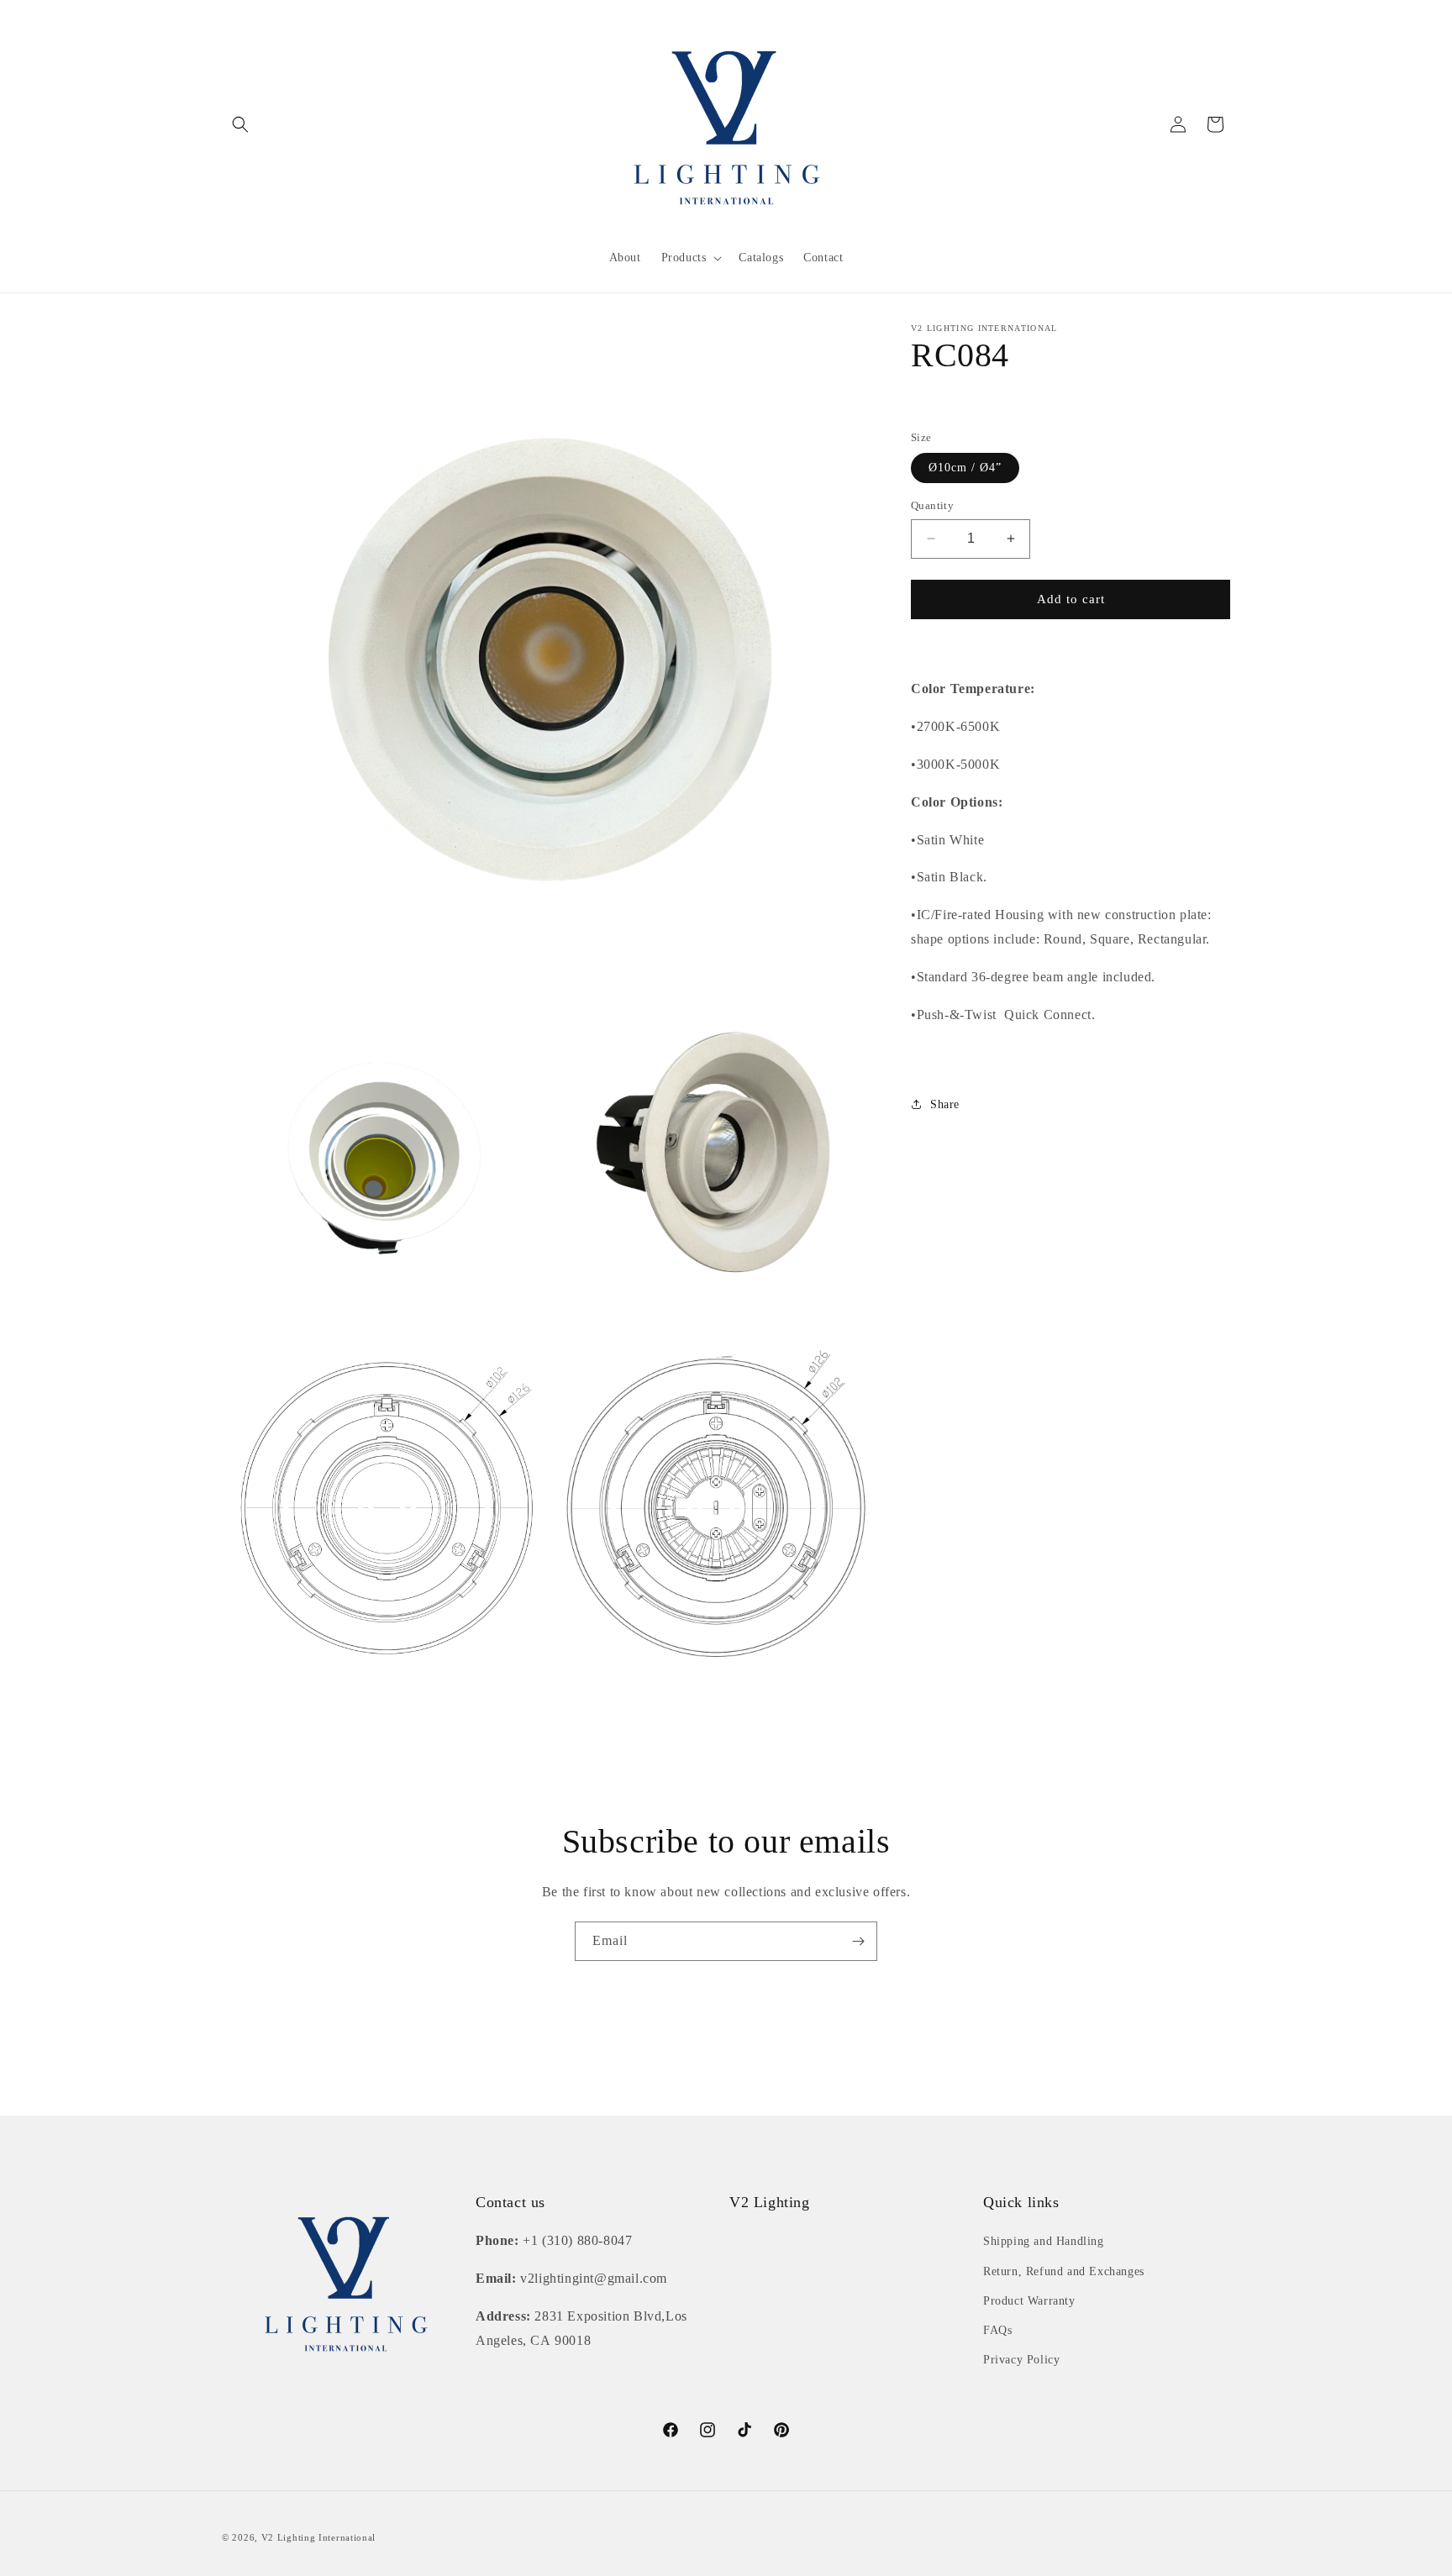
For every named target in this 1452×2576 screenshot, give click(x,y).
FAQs (997, 2330)
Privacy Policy (1021, 2360)
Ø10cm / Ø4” (965, 468)
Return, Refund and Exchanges (1064, 2271)
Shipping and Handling (1044, 2241)
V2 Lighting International (319, 2537)
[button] (240, 124)
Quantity (932, 505)
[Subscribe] (858, 1941)
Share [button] (945, 1104)
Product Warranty (1029, 2301)
